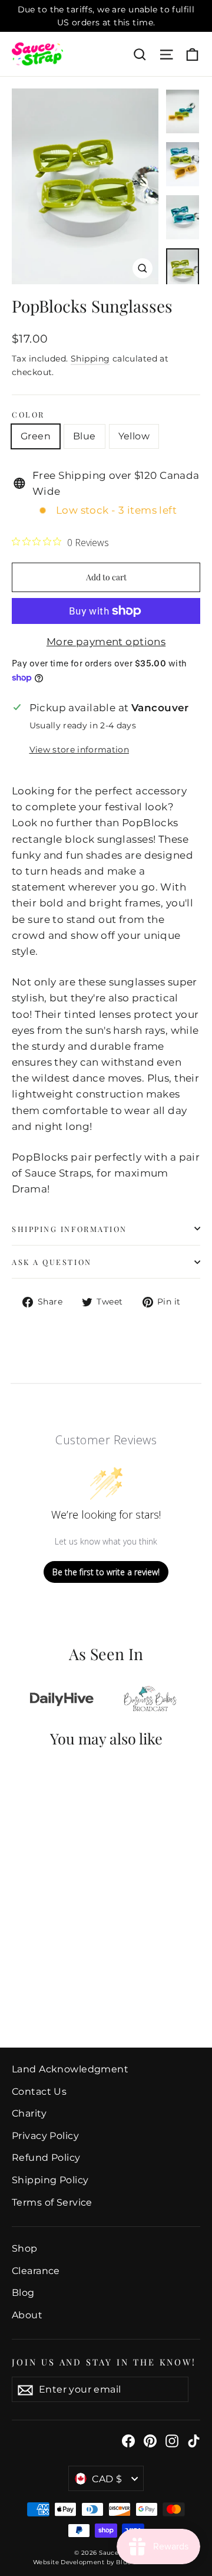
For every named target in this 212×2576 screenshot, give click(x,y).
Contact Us (39, 2092)
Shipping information (69, 1229)
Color (28, 414)
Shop (25, 2248)
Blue (85, 436)
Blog (23, 2293)
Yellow (134, 436)
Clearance (36, 2271)
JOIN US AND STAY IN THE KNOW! (104, 2362)
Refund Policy (46, 2158)
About (27, 2315)
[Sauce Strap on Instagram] (172, 2440)
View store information (79, 750)
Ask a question (52, 1262)
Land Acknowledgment (70, 2069)
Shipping (90, 359)
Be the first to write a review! (106, 1572)
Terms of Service (52, 2202)
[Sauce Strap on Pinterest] (150, 2440)
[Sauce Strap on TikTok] (194, 2440)
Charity (29, 2113)
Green (36, 436)
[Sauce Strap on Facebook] (128, 2440)
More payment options (106, 642)
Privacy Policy (45, 2136)
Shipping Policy (50, 2180)
